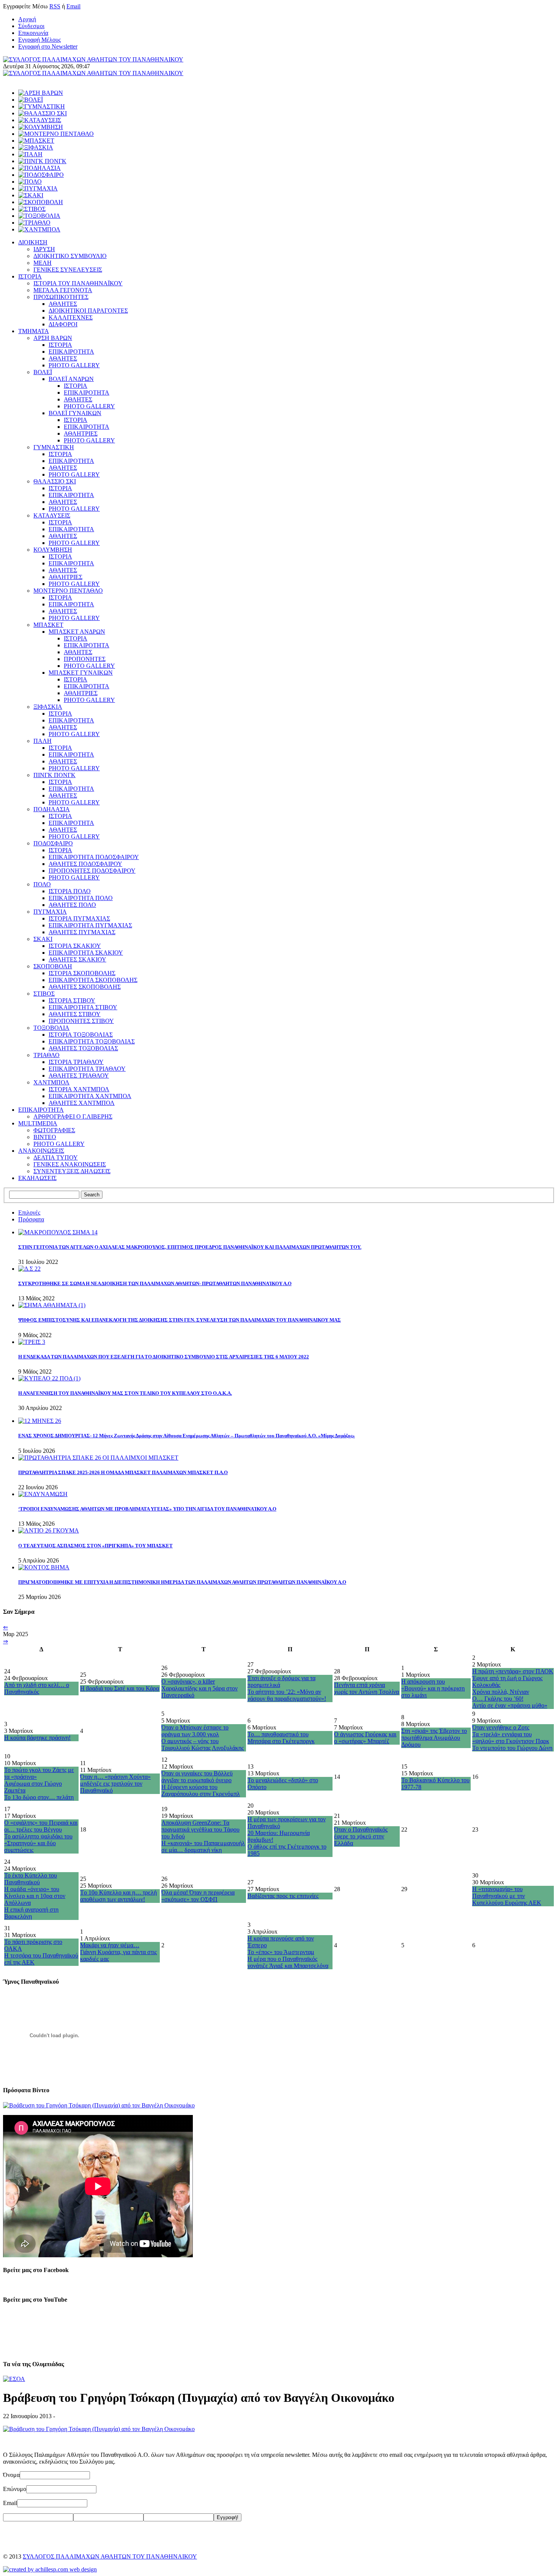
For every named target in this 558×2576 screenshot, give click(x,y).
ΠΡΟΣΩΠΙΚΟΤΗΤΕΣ (61, 297)
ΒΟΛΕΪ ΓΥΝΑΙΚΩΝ (75, 413)
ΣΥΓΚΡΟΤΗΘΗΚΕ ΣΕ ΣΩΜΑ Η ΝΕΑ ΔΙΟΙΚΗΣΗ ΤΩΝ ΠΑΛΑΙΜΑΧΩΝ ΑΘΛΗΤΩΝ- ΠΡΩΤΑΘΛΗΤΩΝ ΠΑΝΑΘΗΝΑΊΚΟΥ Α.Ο (155, 1283)
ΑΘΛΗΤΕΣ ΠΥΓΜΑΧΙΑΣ (82, 932)
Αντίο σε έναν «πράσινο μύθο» (510, 1705)
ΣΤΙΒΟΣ (44, 994)
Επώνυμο (15, 2489)
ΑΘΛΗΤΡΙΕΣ (81, 434)
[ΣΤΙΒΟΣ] (32, 209)
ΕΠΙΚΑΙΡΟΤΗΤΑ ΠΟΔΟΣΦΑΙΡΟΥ (94, 857)
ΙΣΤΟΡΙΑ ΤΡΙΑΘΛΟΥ (76, 1062)
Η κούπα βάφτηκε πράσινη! (37, 1738)
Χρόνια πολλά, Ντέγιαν (501, 1692)
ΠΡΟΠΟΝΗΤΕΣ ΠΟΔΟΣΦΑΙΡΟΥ (92, 871)
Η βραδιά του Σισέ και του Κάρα (120, 1688)
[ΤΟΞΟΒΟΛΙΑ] (39, 216)
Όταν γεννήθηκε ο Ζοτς (501, 1727)
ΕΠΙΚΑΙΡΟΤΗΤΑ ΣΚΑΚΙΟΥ (86, 953)
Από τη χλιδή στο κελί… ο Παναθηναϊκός (37, 1688)
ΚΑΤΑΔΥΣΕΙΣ (52, 515)
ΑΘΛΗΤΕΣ (63, 304)
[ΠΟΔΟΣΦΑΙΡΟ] (41, 175)
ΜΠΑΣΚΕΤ (48, 625)
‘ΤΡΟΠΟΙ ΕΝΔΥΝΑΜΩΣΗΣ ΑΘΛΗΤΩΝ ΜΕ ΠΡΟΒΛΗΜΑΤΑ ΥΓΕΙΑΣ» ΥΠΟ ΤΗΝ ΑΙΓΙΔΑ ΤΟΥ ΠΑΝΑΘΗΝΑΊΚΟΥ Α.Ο (147, 1509)
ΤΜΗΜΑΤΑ (34, 331)
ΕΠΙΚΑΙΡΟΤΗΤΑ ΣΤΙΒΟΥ (83, 1007)
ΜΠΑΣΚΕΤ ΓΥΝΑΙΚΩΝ (81, 673)
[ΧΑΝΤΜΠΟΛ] (39, 229)
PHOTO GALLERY (74, 365)
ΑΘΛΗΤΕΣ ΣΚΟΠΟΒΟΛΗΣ (85, 987)
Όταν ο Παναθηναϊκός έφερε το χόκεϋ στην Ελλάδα (361, 1836)
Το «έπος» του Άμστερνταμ (281, 1952)
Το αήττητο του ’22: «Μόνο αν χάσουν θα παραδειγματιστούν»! (287, 1695)
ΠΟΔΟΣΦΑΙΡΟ (53, 843)
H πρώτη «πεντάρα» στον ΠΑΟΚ (513, 1671)
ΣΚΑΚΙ (43, 939)
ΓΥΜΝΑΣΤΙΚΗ (54, 447)
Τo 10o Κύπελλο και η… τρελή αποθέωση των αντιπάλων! (118, 1896)
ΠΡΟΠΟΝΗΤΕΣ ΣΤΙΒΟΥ (81, 1021)
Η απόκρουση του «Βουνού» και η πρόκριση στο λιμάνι (433, 1688)
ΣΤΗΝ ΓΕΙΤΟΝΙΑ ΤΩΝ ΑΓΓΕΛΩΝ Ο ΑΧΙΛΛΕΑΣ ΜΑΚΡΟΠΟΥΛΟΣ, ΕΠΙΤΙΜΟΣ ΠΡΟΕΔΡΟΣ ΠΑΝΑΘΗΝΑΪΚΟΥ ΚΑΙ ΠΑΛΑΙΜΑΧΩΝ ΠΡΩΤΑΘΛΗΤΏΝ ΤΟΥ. (190, 1247)
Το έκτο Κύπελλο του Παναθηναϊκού (31, 1879)
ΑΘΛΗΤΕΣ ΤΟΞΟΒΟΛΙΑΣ (83, 1048)
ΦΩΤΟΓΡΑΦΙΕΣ (54, 1130)
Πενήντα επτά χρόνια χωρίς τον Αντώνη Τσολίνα (366, 1688)
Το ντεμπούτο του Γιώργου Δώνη (512, 1748)
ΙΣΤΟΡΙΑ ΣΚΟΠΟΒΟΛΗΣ (82, 973)
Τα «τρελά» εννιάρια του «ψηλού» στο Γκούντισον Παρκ (511, 1738)
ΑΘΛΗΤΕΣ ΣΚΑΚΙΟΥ (77, 959)
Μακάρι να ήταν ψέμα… (110, 1945)
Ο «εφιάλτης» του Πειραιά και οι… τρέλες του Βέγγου (41, 1826)
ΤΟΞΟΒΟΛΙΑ (51, 1028)
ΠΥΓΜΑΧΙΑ (50, 912)
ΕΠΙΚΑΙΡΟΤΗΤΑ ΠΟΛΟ (81, 898)
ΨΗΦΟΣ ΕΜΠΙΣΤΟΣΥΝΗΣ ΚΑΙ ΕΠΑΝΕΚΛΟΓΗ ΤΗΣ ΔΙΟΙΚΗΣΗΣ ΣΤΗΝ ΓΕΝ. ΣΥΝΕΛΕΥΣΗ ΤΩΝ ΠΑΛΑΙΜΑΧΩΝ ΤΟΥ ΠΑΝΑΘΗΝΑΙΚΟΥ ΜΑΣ (180, 1320)
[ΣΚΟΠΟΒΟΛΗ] (41, 202)
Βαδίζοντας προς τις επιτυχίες (283, 1896)
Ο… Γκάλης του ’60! (498, 1699)
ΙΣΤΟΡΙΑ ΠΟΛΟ (70, 891)
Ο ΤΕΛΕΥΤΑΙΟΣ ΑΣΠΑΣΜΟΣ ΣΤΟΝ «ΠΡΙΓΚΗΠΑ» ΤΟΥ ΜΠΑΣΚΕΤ (95, 1546)
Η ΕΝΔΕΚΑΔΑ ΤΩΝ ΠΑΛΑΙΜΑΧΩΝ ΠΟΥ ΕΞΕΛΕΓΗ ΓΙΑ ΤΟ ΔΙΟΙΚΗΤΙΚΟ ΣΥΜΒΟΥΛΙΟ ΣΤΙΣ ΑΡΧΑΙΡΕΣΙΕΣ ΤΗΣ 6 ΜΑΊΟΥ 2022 (164, 1357)
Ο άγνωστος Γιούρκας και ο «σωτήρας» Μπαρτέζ (365, 1738)
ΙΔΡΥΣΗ (44, 249)
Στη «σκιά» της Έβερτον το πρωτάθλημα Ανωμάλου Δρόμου (434, 1738)
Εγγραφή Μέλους (39, 40)
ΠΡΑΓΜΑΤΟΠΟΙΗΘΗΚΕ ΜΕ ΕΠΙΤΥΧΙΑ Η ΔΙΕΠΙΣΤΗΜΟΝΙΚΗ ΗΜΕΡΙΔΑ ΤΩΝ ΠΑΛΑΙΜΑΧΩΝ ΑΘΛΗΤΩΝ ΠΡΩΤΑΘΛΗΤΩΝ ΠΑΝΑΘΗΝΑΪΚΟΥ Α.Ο (182, 1582)
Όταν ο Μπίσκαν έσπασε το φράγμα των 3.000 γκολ (195, 1731)
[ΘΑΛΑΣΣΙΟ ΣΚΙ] (43, 113)
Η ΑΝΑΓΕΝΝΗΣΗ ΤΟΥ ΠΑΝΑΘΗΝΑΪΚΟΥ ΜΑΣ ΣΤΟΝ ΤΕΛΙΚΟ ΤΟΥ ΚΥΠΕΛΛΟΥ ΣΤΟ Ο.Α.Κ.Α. (125, 1393)
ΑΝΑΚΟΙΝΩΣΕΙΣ (41, 1151)
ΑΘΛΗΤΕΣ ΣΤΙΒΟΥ (75, 1014)
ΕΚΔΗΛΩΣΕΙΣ (37, 1178)
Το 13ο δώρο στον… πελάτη (39, 1797)
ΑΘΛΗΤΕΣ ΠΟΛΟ (72, 905)
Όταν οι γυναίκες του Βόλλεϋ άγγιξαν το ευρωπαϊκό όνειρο (197, 1777)
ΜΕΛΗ (43, 263)
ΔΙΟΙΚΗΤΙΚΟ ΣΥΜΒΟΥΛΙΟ (70, 256)
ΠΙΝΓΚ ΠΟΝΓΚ (54, 775)
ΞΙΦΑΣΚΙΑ (48, 707)
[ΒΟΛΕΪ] (31, 100)
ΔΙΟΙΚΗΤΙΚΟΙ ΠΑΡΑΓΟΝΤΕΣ (88, 311)
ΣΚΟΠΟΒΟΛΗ (53, 966)
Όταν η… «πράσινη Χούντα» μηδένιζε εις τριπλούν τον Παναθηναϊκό (115, 1784)
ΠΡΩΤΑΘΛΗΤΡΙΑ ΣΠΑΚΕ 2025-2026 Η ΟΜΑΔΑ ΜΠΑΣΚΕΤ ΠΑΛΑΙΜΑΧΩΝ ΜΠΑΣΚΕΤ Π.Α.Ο (123, 1472)
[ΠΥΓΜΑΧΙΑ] (38, 188)
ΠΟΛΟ (42, 884)
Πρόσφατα (31, 1219)
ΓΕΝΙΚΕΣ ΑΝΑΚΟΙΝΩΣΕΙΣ (70, 1164)
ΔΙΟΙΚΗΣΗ (33, 242)
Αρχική (27, 19)
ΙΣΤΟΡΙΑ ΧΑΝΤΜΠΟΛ (79, 1089)
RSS (55, 6)
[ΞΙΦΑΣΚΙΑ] (36, 147)
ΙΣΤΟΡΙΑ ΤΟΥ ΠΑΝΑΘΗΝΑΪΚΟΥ (78, 283)
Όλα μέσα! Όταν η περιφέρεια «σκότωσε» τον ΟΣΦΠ (198, 1896)
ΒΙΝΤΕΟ (45, 1137)
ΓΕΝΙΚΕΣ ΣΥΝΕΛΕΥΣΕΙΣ (68, 270)
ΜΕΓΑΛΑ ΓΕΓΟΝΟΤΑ (63, 290)
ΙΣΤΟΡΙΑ (30, 276)
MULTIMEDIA (38, 1123)
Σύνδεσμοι (31, 26)
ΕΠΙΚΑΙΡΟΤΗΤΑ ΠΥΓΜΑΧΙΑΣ (90, 925)
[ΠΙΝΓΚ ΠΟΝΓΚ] (42, 161)
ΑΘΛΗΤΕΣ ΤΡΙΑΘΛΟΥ (79, 1076)
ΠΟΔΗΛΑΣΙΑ (52, 809)
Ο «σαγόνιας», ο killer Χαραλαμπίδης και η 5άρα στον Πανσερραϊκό (199, 1688)
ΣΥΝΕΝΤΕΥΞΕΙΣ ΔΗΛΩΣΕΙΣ (72, 1171)
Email (73, 6)
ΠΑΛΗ (43, 741)
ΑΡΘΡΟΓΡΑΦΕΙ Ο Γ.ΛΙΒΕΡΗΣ (73, 1116)
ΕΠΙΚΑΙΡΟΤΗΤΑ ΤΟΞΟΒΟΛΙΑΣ (92, 1041)
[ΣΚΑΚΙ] (31, 195)
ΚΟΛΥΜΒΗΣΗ (53, 550)
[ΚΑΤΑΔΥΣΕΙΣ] (40, 120)
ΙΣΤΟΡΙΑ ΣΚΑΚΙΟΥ (75, 946)
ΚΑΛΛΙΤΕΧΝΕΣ (71, 317)
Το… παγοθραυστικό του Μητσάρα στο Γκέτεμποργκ (281, 1738)
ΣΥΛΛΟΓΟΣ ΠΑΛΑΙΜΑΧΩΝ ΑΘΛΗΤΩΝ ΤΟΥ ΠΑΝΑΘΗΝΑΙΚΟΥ (110, 2556)
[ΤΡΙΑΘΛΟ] (34, 223)
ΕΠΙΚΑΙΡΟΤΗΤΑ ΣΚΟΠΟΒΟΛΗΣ (93, 980)
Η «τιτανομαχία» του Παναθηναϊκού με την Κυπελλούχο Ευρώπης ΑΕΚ (507, 1896)
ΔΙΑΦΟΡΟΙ (63, 324)
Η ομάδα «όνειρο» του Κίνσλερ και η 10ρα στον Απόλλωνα (35, 1896)
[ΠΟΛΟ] (30, 182)
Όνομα (11, 2475)
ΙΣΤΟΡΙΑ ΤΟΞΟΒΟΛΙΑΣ (81, 1035)
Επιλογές (29, 1212)
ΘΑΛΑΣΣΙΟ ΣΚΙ (55, 481)
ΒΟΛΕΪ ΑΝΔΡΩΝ (71, 379)
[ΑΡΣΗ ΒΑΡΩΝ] (41, 93)
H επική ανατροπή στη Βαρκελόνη (31, 1913)
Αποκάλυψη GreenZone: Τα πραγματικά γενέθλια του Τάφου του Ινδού (200, 1829)
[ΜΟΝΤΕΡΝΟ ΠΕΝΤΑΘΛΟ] (56, 134)
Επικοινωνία (33, 33)
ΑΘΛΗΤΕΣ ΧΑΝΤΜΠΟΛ (82, 1103)
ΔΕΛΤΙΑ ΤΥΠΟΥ (56, 1157)
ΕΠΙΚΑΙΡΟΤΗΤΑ (71, 352)
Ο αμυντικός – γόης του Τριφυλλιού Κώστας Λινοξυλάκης (203, 1744)
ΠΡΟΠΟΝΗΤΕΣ (85, 659)
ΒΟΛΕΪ (43, 372)
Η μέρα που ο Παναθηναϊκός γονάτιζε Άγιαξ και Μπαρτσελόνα (288, 1962)
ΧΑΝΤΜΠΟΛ (51, 1082)
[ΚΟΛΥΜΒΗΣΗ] (41, 127)
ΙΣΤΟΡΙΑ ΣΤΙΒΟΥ (72, 1000)
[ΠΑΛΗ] (30, 154)
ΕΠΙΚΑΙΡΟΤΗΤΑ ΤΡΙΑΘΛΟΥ (87, 1069)
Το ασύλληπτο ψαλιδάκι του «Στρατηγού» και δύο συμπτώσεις (38, 1843)
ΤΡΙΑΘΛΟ (46, 1055)
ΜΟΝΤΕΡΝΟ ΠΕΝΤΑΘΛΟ (68, 591)
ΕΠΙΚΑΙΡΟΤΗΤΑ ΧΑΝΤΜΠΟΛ (90, 1096)
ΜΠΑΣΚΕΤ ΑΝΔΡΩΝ (77, 632)
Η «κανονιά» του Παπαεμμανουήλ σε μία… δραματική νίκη (203, 1847)
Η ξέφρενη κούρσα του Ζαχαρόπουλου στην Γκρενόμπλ (201, 1790)
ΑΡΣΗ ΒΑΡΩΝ (53, 338)
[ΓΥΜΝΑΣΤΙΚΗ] (42, 106)
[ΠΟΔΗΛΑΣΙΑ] (39, 168)
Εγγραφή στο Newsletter (48, 46)
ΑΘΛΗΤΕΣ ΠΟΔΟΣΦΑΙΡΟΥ (85, 864)
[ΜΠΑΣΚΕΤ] (36, 141)
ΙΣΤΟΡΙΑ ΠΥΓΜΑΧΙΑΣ (79, 918)
